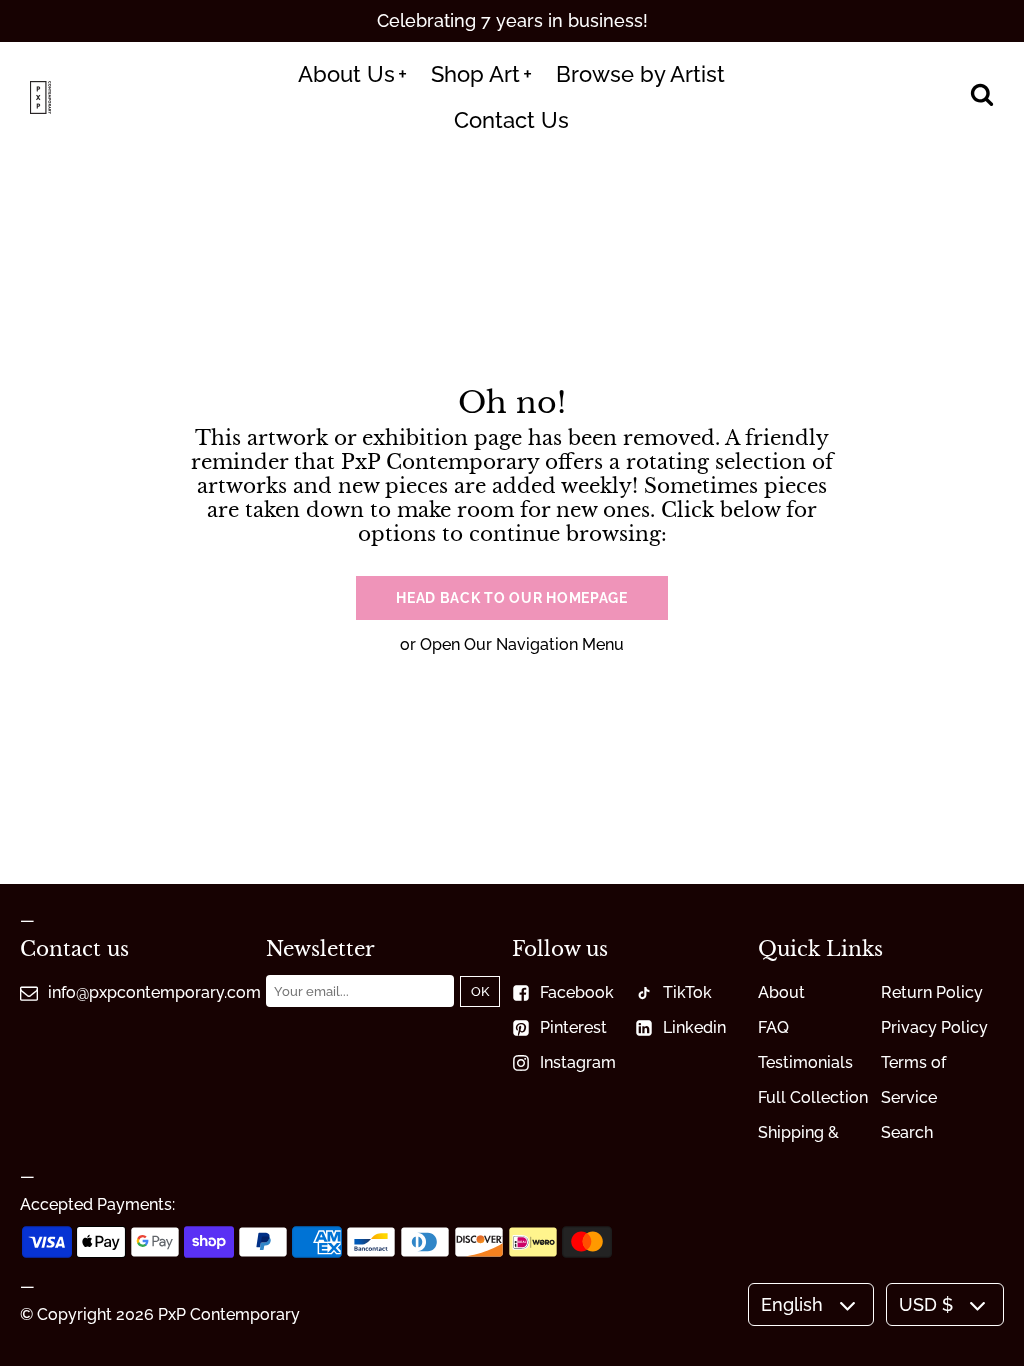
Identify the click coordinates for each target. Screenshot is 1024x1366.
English (792, 1304)
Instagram (578, 1062)
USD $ (926, 1304)
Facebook (577, 992)
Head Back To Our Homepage (512, 598)
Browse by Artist (640, 74)
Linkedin (694, 1027)
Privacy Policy (934, 1027)
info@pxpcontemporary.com (154, 992)
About (781, 992)
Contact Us (511, 120)
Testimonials (805, 1062)
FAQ (773, 1027)
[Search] (981, 97)
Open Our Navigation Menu (522, 644)
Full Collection (813, 1097)
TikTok (687, 992)
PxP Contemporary (229, 1314)
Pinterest (573, 1027)
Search (907, 1132)
